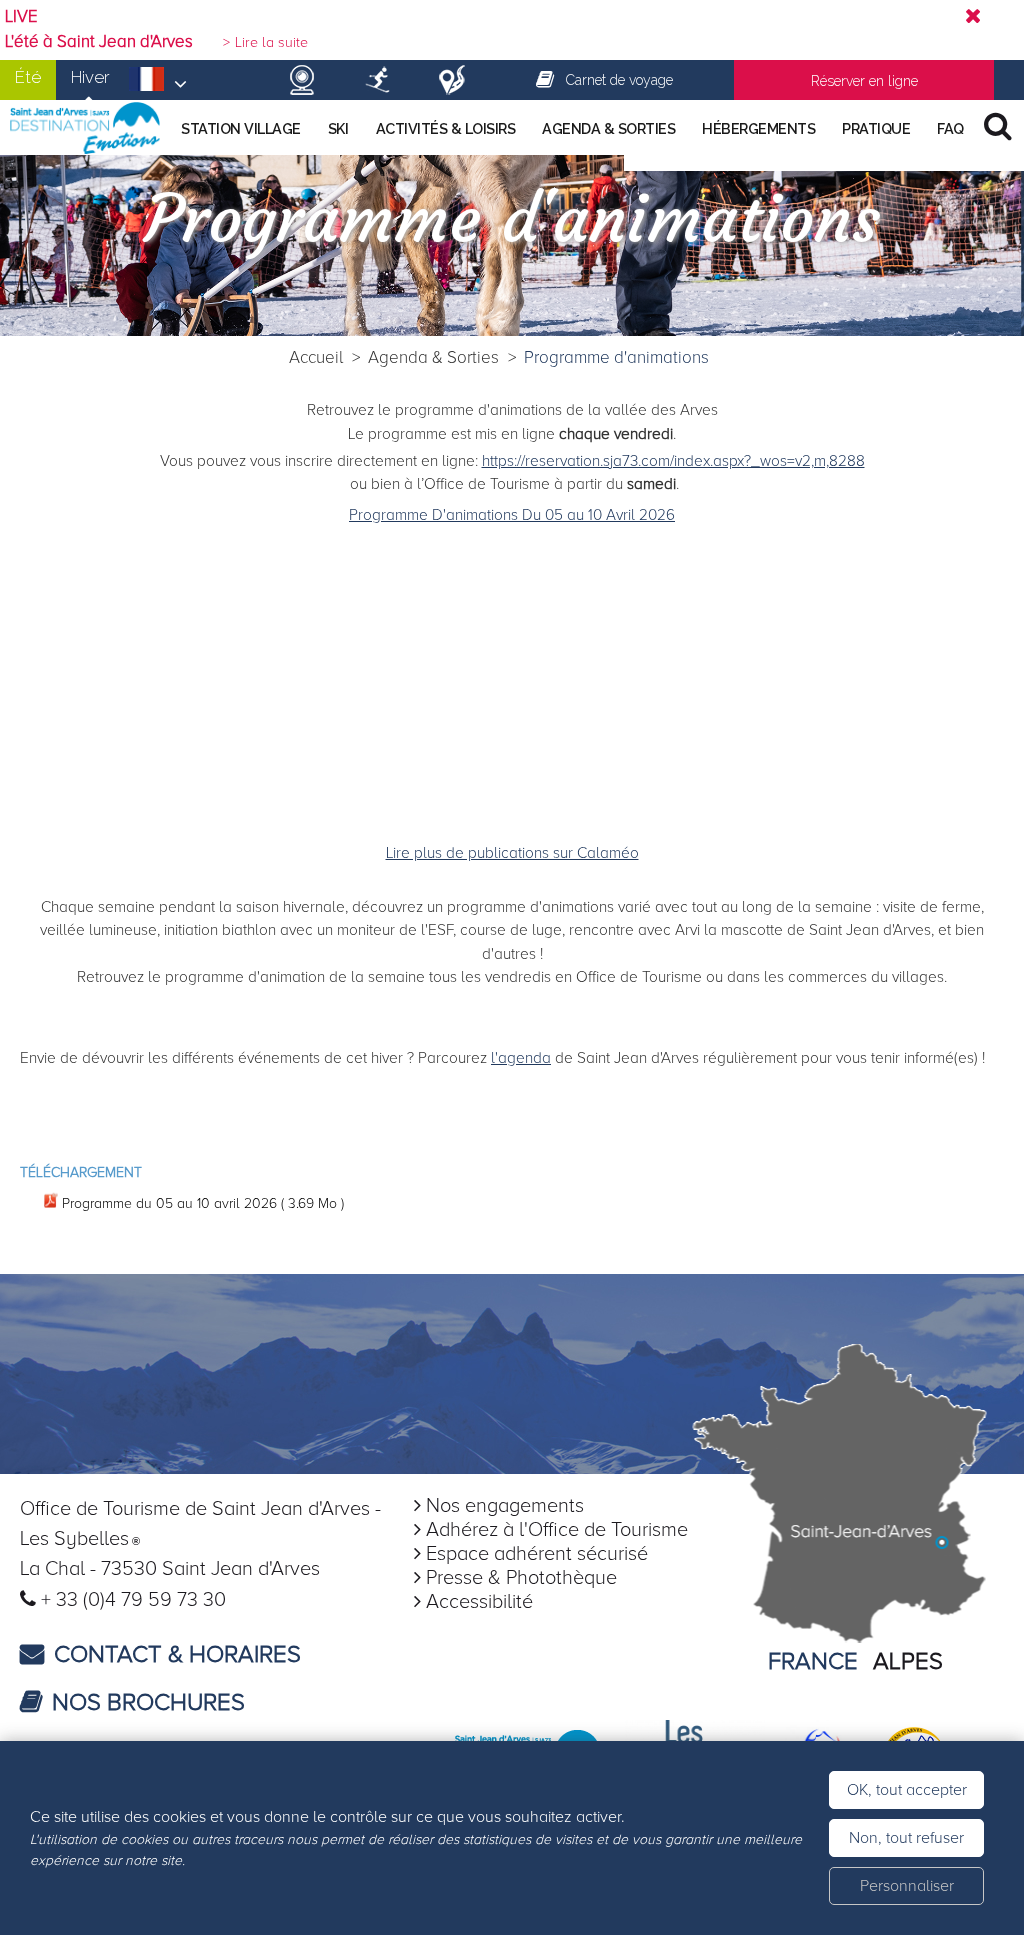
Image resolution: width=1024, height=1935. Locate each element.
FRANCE (813, 1661)
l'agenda (521, 1058)
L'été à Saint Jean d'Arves (99, 42)
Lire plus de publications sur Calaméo (512, 853)
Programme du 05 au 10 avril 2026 (203, 1203)
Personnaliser (907, 1886)
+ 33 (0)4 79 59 (109, 1600)
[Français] (158, 85)
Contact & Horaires (177, 1654)
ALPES (908, 1661)
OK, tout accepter (907, 1790)
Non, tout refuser (906, 1838)
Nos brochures (148, 1702)
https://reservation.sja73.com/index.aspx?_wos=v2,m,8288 (673, 461)
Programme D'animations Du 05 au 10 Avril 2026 (512, 515)
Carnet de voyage (619, 80)
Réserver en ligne (864, 81)
